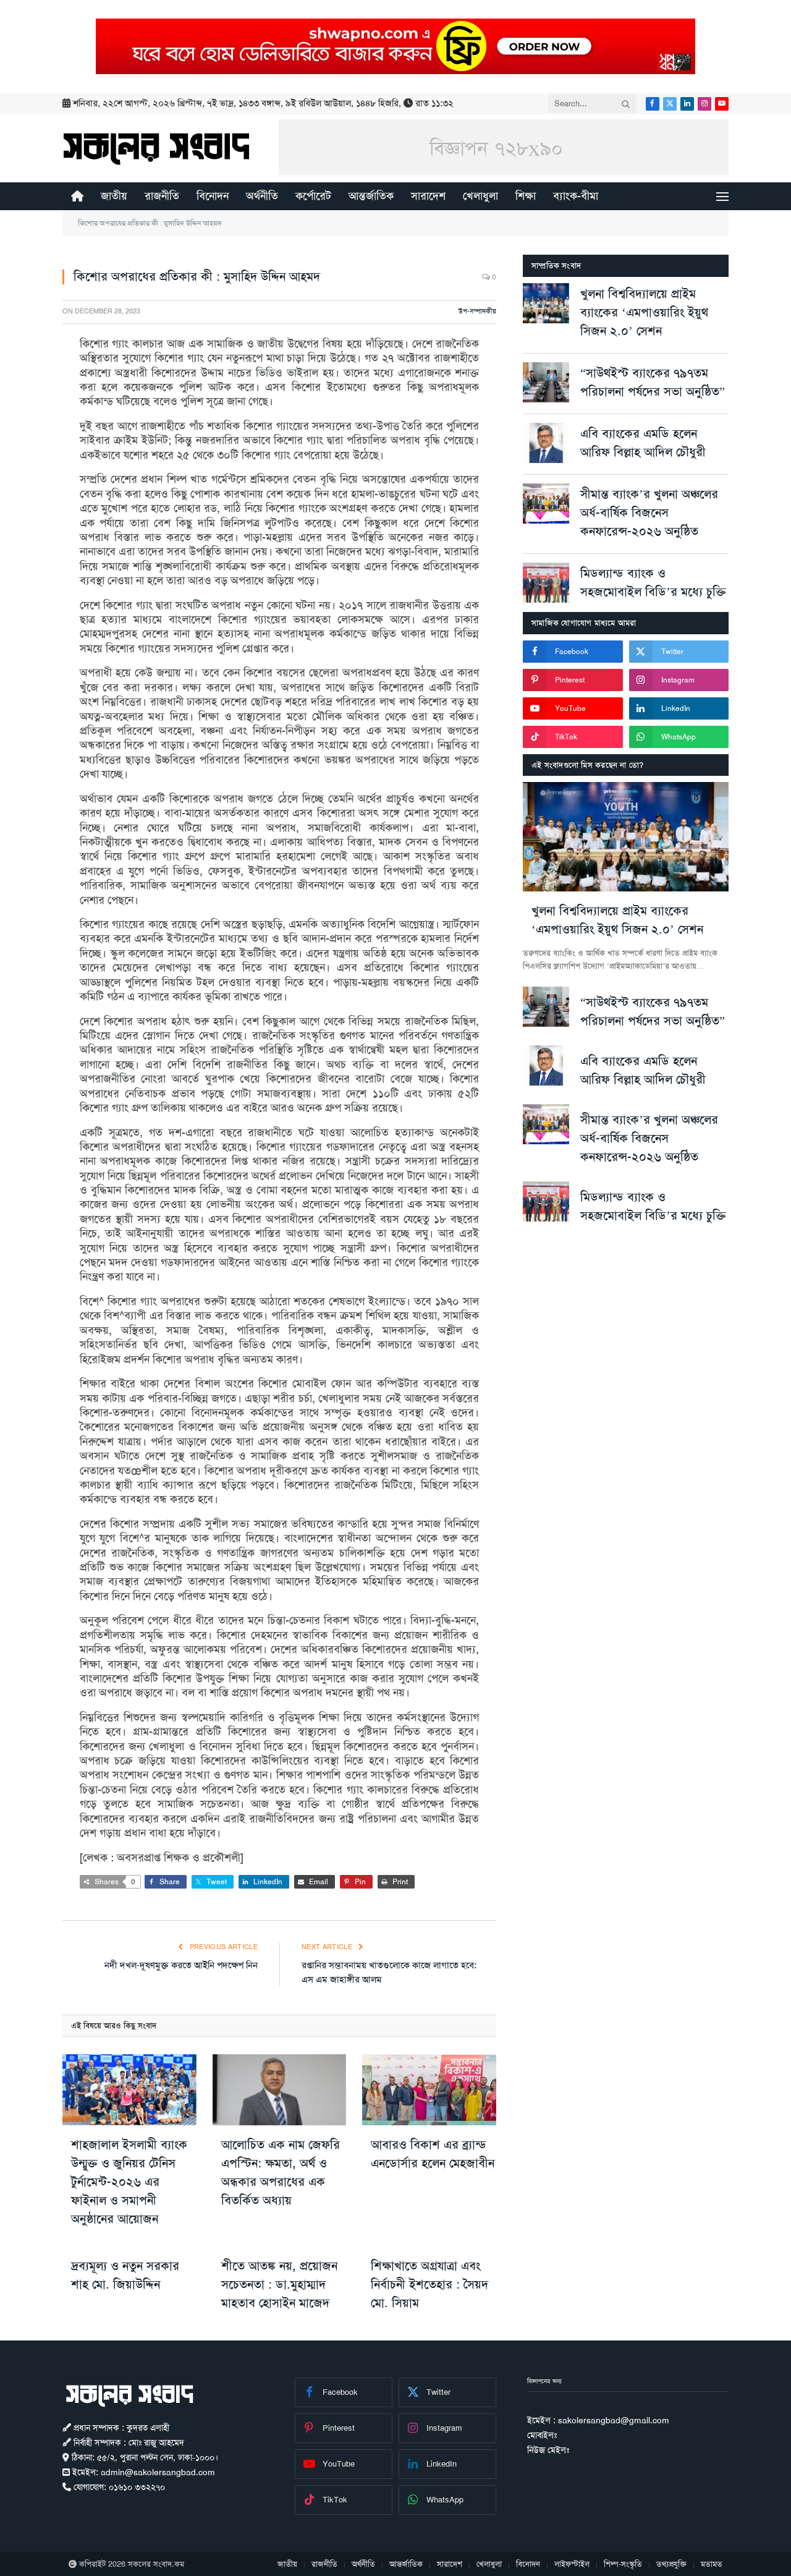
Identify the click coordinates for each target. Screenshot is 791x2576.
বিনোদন (213, 196)
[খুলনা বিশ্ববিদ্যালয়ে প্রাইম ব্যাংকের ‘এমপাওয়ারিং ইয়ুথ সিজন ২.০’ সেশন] (546, 303)
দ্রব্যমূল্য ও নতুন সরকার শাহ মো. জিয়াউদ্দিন (125, 2275)
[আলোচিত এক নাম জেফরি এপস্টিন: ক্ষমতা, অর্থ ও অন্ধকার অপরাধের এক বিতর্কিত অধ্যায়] (280, 2090)
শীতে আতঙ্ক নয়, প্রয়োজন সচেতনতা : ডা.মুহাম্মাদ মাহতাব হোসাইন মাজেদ (279, 2284)
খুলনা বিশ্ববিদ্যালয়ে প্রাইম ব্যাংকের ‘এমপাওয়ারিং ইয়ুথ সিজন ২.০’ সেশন (644, 312)
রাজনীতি (162, 196)
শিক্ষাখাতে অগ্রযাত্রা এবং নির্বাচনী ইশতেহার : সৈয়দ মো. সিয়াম (429, 2284)
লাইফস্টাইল (572, 2564)
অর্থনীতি (262, 196)
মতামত (712, 2564)
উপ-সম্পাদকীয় (477, 311)
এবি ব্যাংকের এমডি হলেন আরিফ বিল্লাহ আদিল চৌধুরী (643, 443)
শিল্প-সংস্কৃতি (623, 2564)
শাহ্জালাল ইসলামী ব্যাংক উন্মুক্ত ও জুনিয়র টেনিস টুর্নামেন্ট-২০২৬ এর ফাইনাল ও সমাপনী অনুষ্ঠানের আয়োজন (129, 2182)
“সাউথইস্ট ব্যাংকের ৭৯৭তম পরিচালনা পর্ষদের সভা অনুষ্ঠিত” (653, 382)
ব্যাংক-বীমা (576, 196)
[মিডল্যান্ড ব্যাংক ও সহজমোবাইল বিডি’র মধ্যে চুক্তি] (546, 583)
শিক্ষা (526, 196)
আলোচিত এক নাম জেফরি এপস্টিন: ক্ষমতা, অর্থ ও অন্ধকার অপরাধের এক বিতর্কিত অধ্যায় (281, 2172)
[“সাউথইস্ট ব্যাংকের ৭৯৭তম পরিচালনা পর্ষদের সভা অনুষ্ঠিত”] (546, 382)
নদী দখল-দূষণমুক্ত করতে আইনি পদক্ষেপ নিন (181, 1965)
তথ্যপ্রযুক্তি (671, 2564)
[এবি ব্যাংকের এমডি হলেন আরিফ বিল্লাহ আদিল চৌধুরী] (546, 443)
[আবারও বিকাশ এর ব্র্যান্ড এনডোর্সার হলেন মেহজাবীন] (429, 2090)
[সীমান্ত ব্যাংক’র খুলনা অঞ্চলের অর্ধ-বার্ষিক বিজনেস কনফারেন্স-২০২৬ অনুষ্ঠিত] (546, 504)
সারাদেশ (428, 196)
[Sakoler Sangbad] (156, 148)
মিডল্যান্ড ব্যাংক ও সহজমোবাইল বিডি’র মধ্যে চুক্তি (653, 582)
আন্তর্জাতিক (371, 196)
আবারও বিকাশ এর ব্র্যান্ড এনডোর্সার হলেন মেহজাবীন (433, 2154)
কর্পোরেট (313, 196)
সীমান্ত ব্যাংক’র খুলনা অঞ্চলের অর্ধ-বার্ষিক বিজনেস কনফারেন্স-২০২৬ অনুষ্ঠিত (649, 512)
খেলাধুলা (480, 196)
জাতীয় (114, 196)
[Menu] (722, 196)
